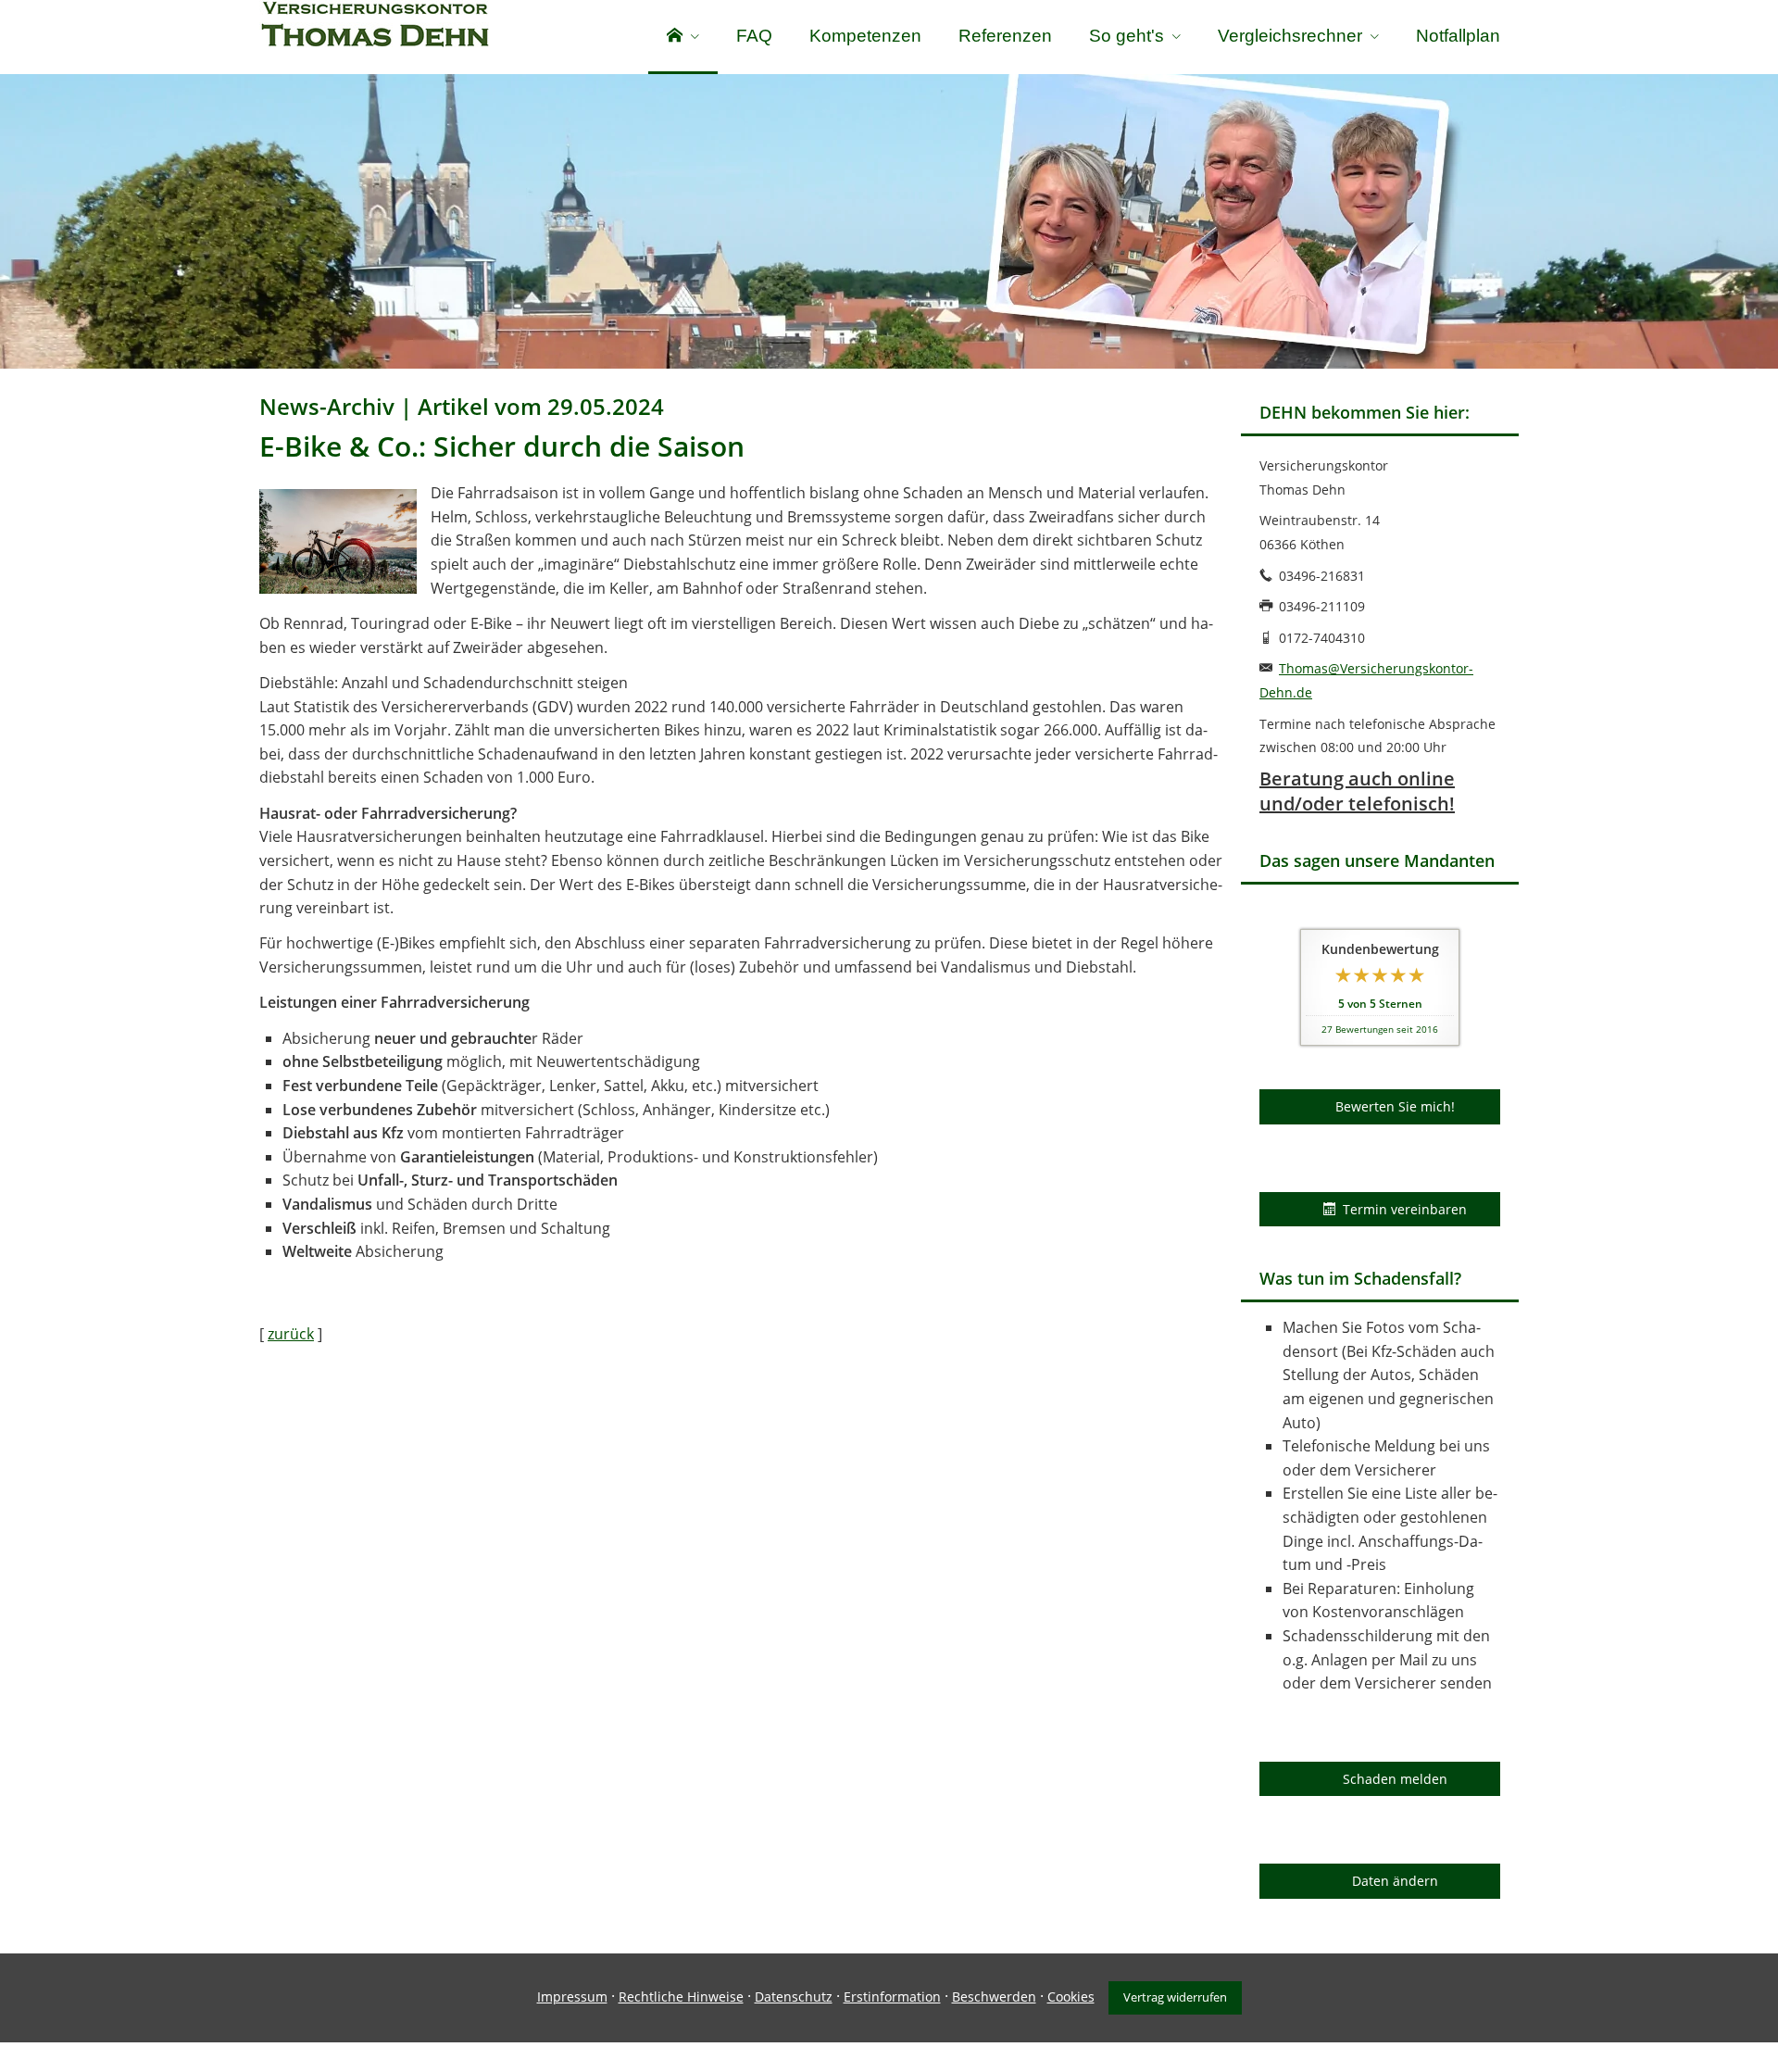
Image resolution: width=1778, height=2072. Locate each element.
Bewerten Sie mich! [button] (1395, 1106)
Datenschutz (794, 1997)
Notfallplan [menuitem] (1458, 36)
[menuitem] (683, 37)
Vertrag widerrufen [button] (1175, 1997)
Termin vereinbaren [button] (1405, 1209)
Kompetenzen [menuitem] (865, 36)
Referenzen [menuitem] (1005, 36)
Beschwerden (994, 1997)
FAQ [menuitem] (754, 36)
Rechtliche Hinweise (681, 1997)
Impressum (572, 1997)
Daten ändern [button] (1395, 1881)
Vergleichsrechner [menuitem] (1290, 36)
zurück (291, 1334)
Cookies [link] (1071, 1997)
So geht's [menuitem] (1127, 36)
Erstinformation (892, 1997)
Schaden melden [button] (1395, 1779)
